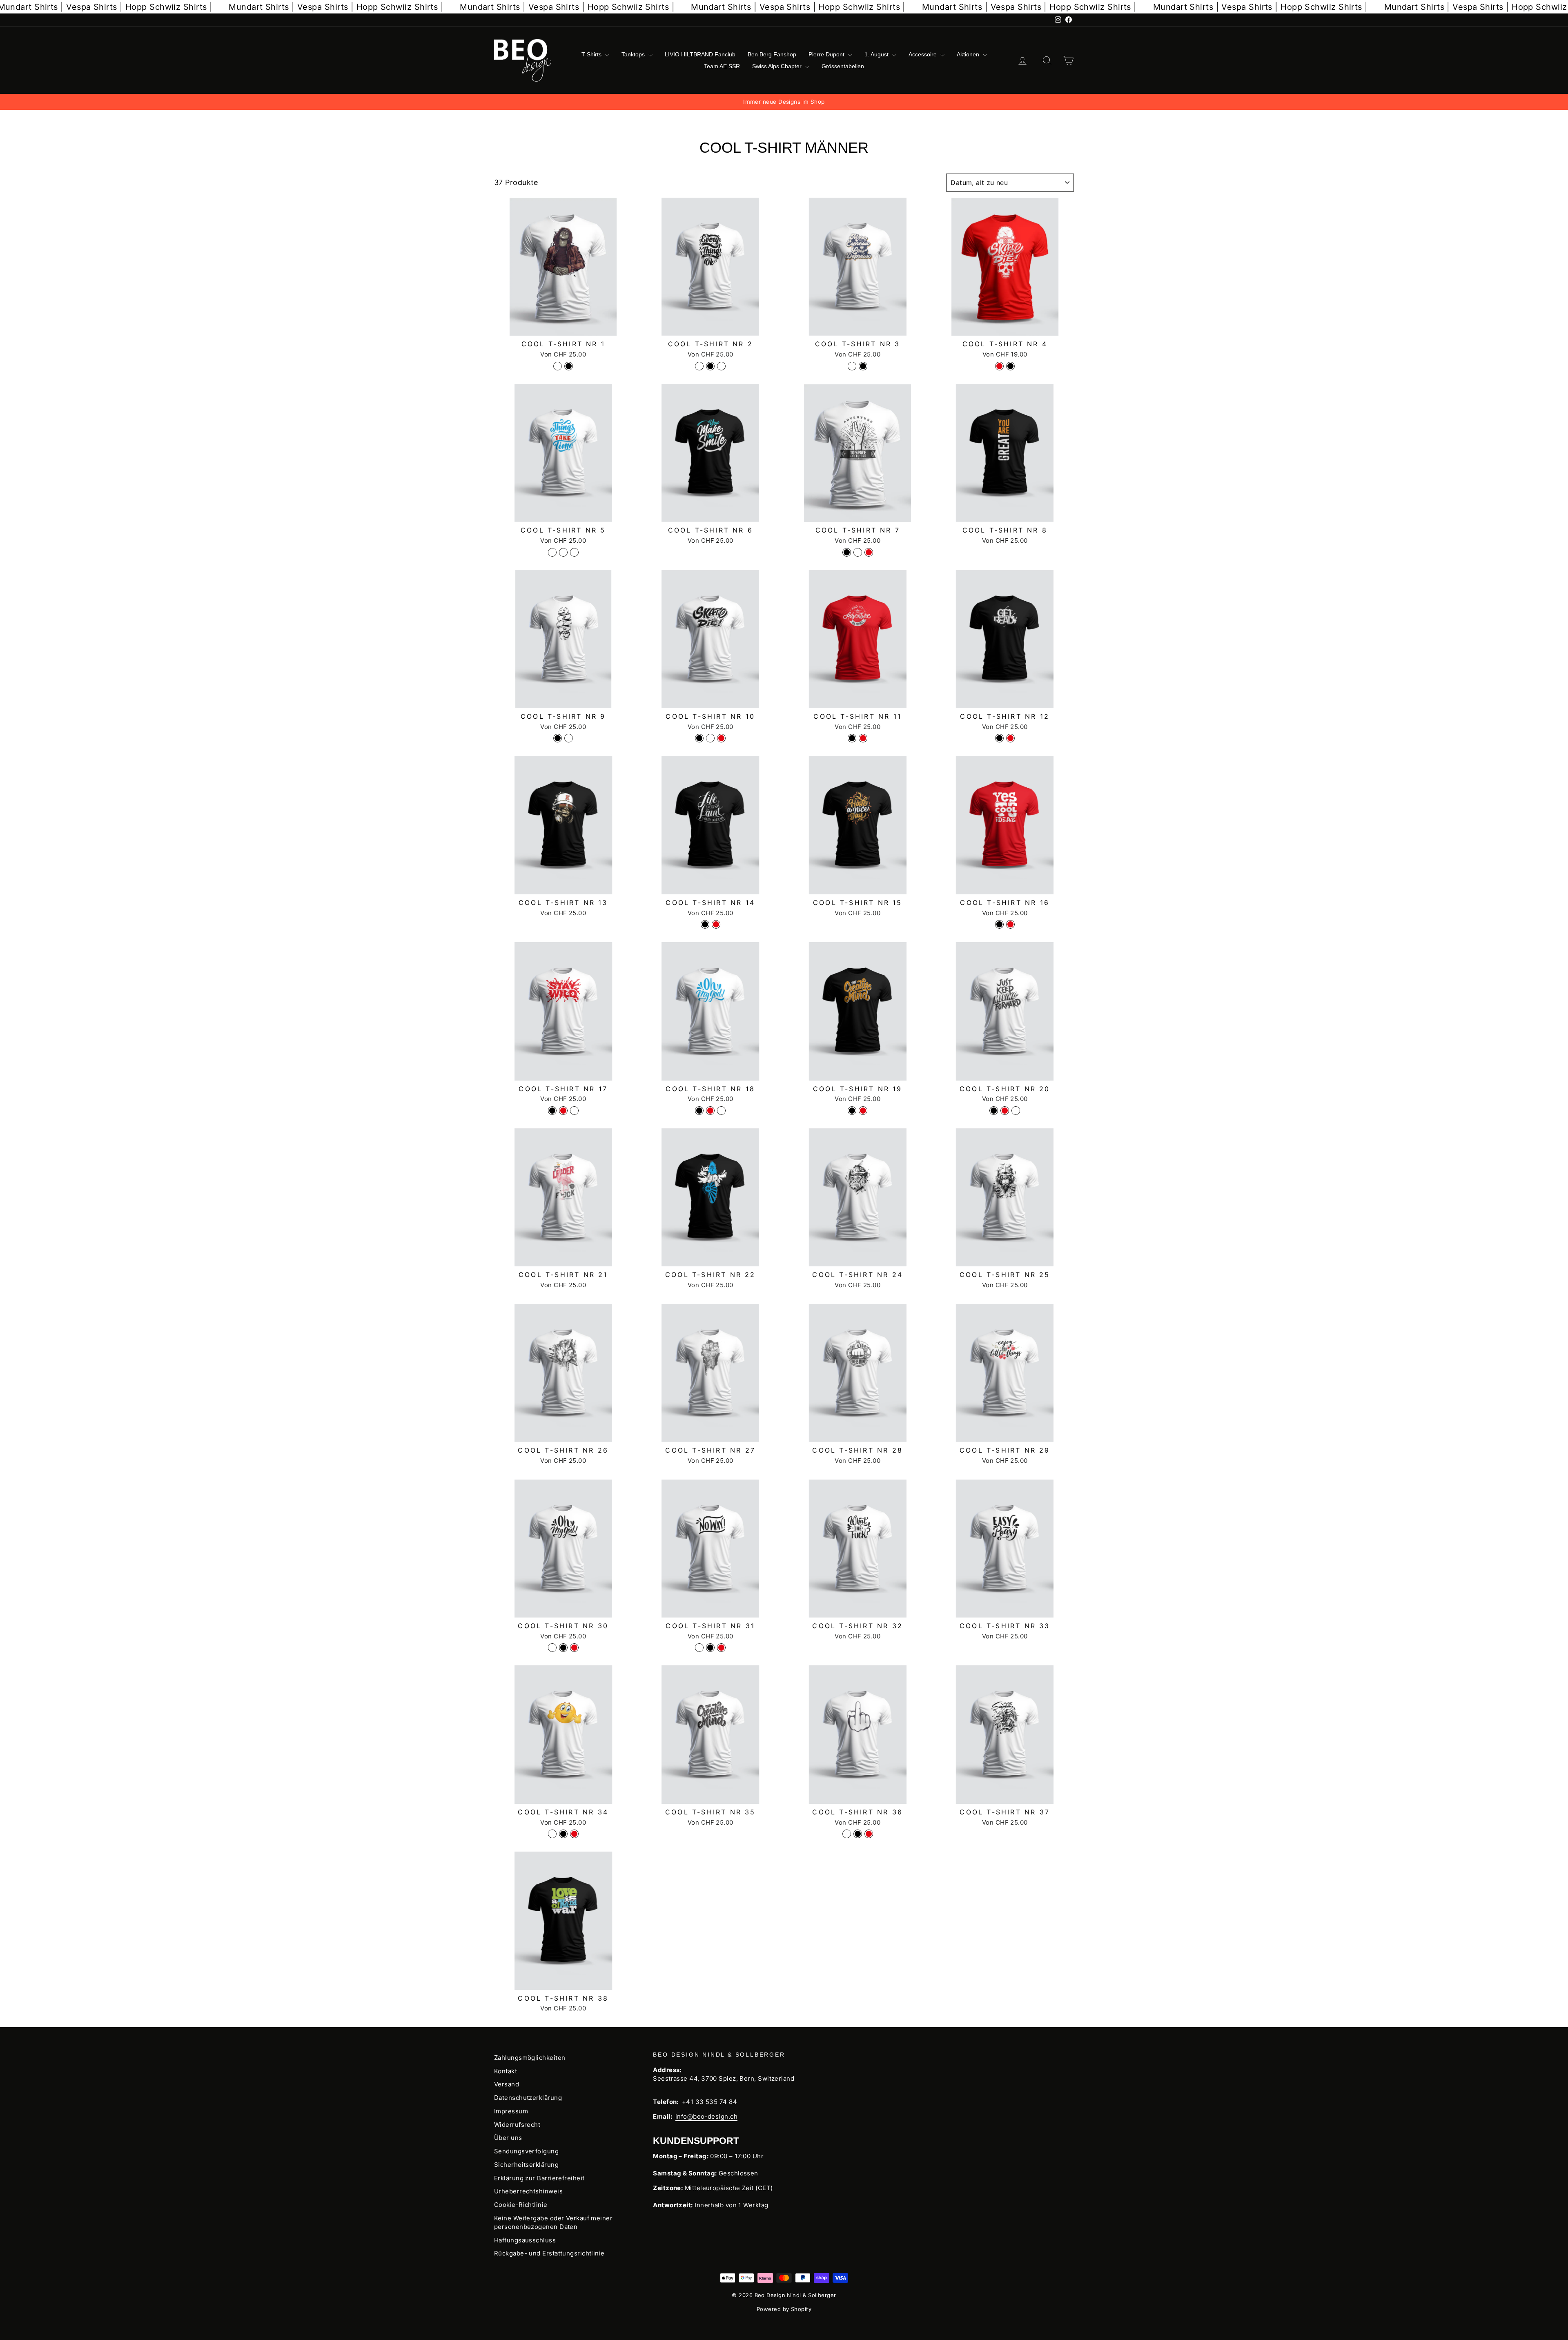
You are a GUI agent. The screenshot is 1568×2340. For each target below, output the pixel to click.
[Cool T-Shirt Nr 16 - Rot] (1010, 924)
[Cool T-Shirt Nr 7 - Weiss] (858, 552)
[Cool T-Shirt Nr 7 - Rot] (869, 552)
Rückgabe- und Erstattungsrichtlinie (549, 2253)
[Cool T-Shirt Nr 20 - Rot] (1005, 1111)
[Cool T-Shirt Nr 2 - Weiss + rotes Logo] (721, 366)
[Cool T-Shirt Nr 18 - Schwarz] (699, 1111)
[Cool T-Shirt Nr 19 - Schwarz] (852, 1111)
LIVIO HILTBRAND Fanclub (700, 54)
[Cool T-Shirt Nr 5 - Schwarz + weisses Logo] (574, 552)
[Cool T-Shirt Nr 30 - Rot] (574, 1648)
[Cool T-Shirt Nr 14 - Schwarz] (705, 924)
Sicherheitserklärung (526, 2165)
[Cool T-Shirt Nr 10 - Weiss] (710, 738)
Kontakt (506, 2071)
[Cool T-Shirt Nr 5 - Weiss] (552, 552)
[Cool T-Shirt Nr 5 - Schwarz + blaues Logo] (563, 552)
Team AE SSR (722, 66)
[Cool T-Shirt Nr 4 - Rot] (999, 366)
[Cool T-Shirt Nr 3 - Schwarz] (863, 366)
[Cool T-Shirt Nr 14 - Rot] (716, 924)
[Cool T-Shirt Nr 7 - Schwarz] (847, 552)
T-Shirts (592, 54)
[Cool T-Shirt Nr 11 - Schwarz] (852, 738)
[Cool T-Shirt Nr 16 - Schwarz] (999, 924)
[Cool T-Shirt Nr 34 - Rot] (574, 1834)
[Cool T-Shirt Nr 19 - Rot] (863, 1111)
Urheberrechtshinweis (528, 2191)
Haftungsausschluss (525, 2240)
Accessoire (923, 54)
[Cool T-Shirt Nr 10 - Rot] (721, 738)
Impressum (511, 2111)
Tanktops (634, 54)
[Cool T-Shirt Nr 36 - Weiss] (847, 1834)
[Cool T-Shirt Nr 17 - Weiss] (574, 1111)
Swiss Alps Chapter (778, 66)
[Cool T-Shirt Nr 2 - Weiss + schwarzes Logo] (699, 366)
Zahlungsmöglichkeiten (530, 2058)
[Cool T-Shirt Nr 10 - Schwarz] (699, 738)
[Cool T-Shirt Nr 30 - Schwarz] (563, 1648)
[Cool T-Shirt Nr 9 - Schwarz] (558, 738)
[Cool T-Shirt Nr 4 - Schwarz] (1010, 366)
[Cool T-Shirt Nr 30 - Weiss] (552, 1648)
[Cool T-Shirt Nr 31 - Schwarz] (710, 1648)
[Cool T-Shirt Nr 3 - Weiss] (852, 366)
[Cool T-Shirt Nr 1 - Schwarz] (569, 366)
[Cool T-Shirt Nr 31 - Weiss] (699, 1648)
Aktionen (969, 54)
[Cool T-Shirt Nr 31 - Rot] (721, 1648)
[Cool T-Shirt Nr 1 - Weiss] (558, 366)
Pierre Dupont (827, 54)
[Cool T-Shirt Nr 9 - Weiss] (569, 738)
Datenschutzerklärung (528, 2098)
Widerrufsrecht (517, 2125)
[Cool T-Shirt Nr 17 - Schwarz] (552, 1111)
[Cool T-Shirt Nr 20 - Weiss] (1016, 1111)
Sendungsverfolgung (526, 2151)
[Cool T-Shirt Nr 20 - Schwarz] (994, 1111)
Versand (507, 2084)
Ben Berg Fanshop (772, 54)
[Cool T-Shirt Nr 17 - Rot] (563, 1111)
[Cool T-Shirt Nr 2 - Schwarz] (710, 366)
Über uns (508, 2138)
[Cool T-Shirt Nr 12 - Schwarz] (999, 738)
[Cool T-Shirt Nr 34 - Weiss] (552, 1834)
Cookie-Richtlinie (521, 2205)
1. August (877, 54)
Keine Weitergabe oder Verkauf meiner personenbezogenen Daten (553, 2222)
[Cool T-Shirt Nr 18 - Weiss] (721, 1111)
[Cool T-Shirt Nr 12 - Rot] (1010, 738)
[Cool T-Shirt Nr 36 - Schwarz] (858, 1834)
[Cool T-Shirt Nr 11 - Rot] (863, 738)
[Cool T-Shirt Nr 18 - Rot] (710, 1111)
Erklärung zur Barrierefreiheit (539, 2178)
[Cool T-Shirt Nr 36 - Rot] (869, 1834)
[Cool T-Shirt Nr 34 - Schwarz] (563, 1834)
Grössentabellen (843, 66)
